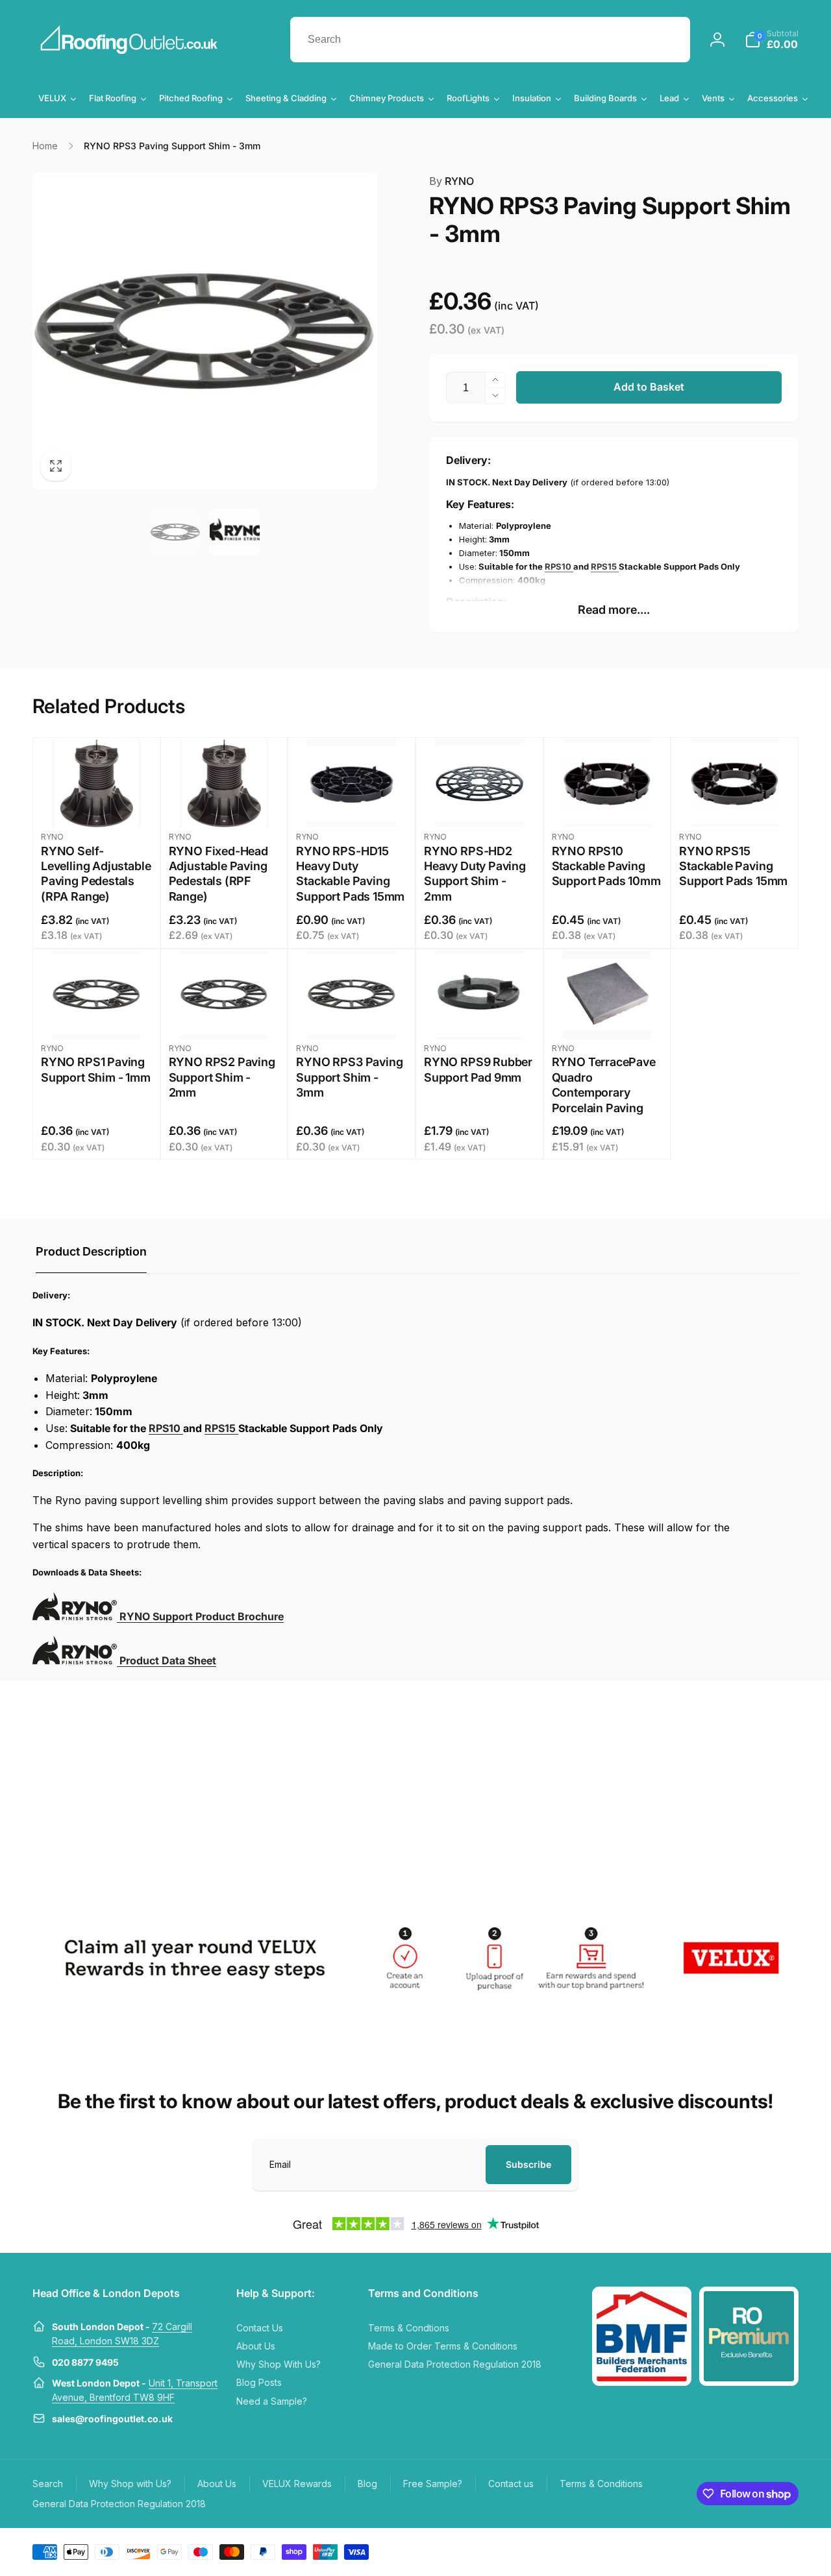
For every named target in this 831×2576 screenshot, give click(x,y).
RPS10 (559, 566)
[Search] (667, 40)
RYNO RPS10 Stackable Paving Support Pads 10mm (606, 866)
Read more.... (614, 610)
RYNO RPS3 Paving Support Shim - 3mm (349, 1077)
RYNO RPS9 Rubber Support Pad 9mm (478, 1069)
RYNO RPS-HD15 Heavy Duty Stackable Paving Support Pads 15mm (350, 874)
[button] (772, 40)
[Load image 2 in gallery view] (235, 532)
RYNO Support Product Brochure (200, 1616)
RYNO (452, 181)
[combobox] (490, 40)
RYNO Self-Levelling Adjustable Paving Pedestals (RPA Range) (96, 874)
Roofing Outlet (712, 2551)
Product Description (91, 1251)
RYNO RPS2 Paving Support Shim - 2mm (222, 1077)
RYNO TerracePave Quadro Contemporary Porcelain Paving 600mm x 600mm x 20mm (605, 1100)
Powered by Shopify (768, 2551)
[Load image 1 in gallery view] (175, 532)
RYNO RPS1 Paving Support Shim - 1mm (96, 1069)
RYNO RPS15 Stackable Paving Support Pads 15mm (733, 866)
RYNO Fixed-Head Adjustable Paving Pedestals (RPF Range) (218, 874)
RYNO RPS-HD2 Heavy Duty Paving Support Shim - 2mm (475, 874)
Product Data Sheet (167, 1660)
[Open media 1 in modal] (205, 331)
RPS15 (605, 566)
